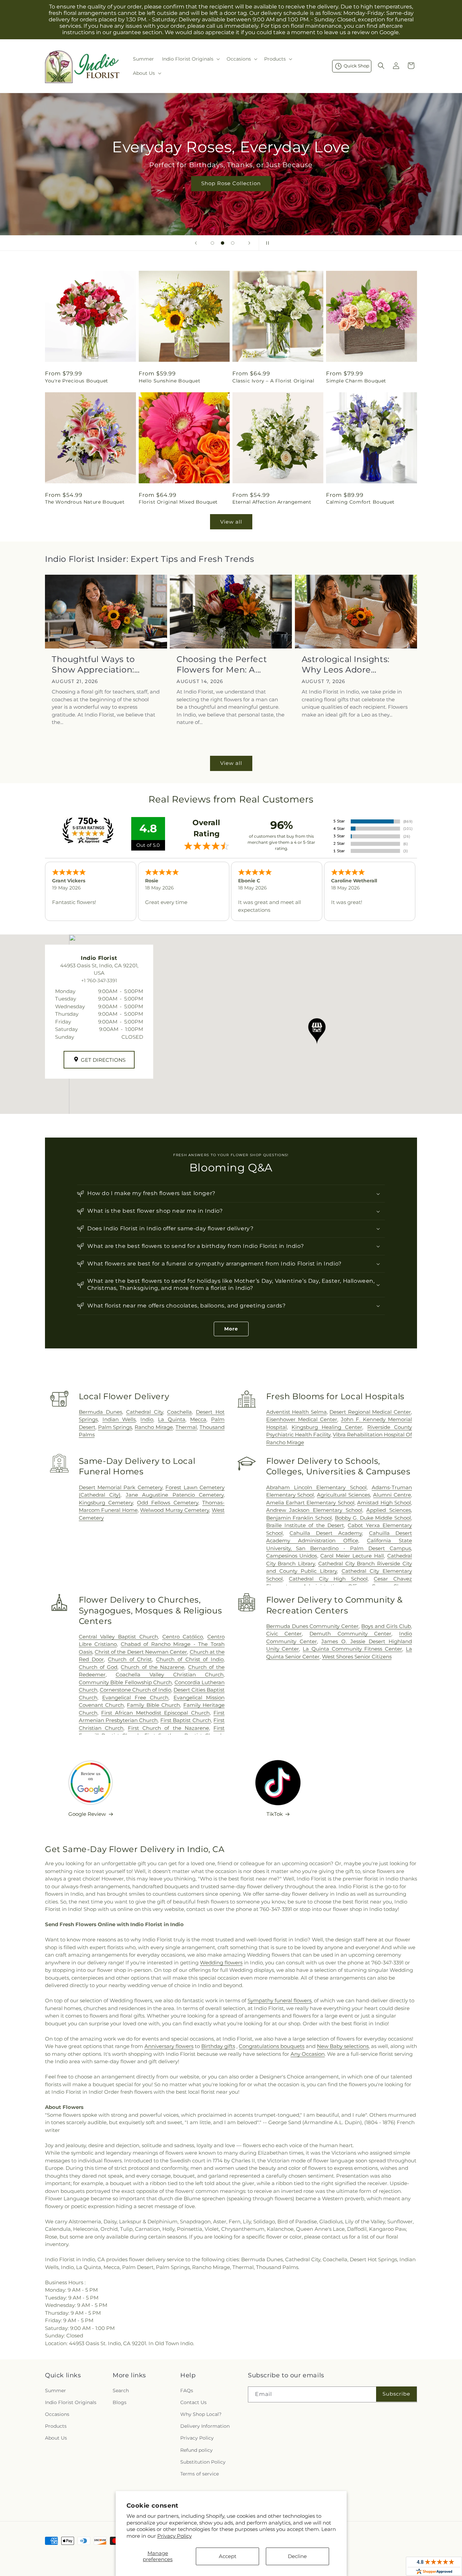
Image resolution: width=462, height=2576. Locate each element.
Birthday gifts (218, 2046)
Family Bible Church (153, 1705)
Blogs (120, 2402)
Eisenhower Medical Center (302, 1419)
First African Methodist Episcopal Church (155, 1713)
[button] (190, 59)
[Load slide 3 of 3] (233, 243)
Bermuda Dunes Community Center (313, 1626)
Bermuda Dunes (100, 1412)
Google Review (87, 1814)
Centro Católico (183, 1637)
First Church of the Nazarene (168, 1728)
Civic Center (284, 1634)
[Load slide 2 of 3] (223, 243)
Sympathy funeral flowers (280, 2000)
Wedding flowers (221, 1963)
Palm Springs (115, 1427)
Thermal (186, 1427)
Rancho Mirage (154, 1427)
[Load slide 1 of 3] (212, 243)
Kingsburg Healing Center (327, 1427)
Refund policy (197, 2450)
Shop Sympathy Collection (231, 193)
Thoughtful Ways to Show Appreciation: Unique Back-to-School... (103, 665)
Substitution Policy (203, 2462)
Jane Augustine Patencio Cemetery (175, 1495)
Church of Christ (130, 1659)
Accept (228, 2556)
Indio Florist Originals (71, 2402)
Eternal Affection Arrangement (272, 502)
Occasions (57, 2414)
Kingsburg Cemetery (106, 1503)
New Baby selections (343, 2046)
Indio (147, 1419)
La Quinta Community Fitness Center (352, 1649)
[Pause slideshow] (266, 243)
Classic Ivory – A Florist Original (273, 381)
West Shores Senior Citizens (357, 1657)
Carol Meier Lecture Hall (352, 1556)
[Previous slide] (196, 243)
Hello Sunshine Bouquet (169, 381)
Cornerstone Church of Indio (135, 1690)
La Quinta (172, 1419)
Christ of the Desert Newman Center (141, 1652)
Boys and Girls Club (386, 1626)
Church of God (98, 1667)
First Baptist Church (186, 1720)
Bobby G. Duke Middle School (373, 1518)
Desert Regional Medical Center (370, 1412)
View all (231, 522)
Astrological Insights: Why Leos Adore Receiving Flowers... (346, 665)
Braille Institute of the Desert (305, 1525)
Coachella (179, 1412)
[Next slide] (249, 243)
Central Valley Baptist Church (118, 1637)
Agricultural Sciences (343, 1495)
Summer (55, 2391)
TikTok (275, 1814)
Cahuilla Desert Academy (326, 1533)
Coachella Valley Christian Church (170, 1675)
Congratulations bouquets (272, 2046)
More (231, 1329)
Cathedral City (145, 1412)
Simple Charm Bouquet (356, 381)
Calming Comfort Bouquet (360, 502)
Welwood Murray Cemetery (175, 1510)
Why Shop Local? (201, 2414)
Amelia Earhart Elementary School (310, 1503)
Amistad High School (384, 1503)
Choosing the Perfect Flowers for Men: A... (222, 664)
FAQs (187, 2391)
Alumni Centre (392, 1495)
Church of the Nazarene (153, 1667)
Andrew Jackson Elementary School (314, 1510)
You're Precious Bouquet (77, 381)
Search (121, 2391)
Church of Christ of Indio (190, 1659)
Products (56, 2426)
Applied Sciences (389, 1510)
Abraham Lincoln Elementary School (316, 1487)
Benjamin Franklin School (299, 1518)
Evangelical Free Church (135, 1698)
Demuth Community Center (350, 1634)
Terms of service (200, 2474)
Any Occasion (308, 2054)
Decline (297, 2556)
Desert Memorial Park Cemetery (121, 1487)
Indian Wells (119, 1419)
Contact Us (193, 2402)
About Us (56, 2438)
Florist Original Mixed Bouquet (178, 502)
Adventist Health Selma (296, 1412)
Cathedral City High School (328, 1579)
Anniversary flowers (169, 2046)
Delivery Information (205, 2426)
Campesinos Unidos (292, 1556)
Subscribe (396, 2394)
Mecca (198, 1419)
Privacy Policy (175, 2536)
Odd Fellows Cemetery (168, 1503)
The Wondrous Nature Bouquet (85, 502)
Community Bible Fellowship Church (125, 1682)
